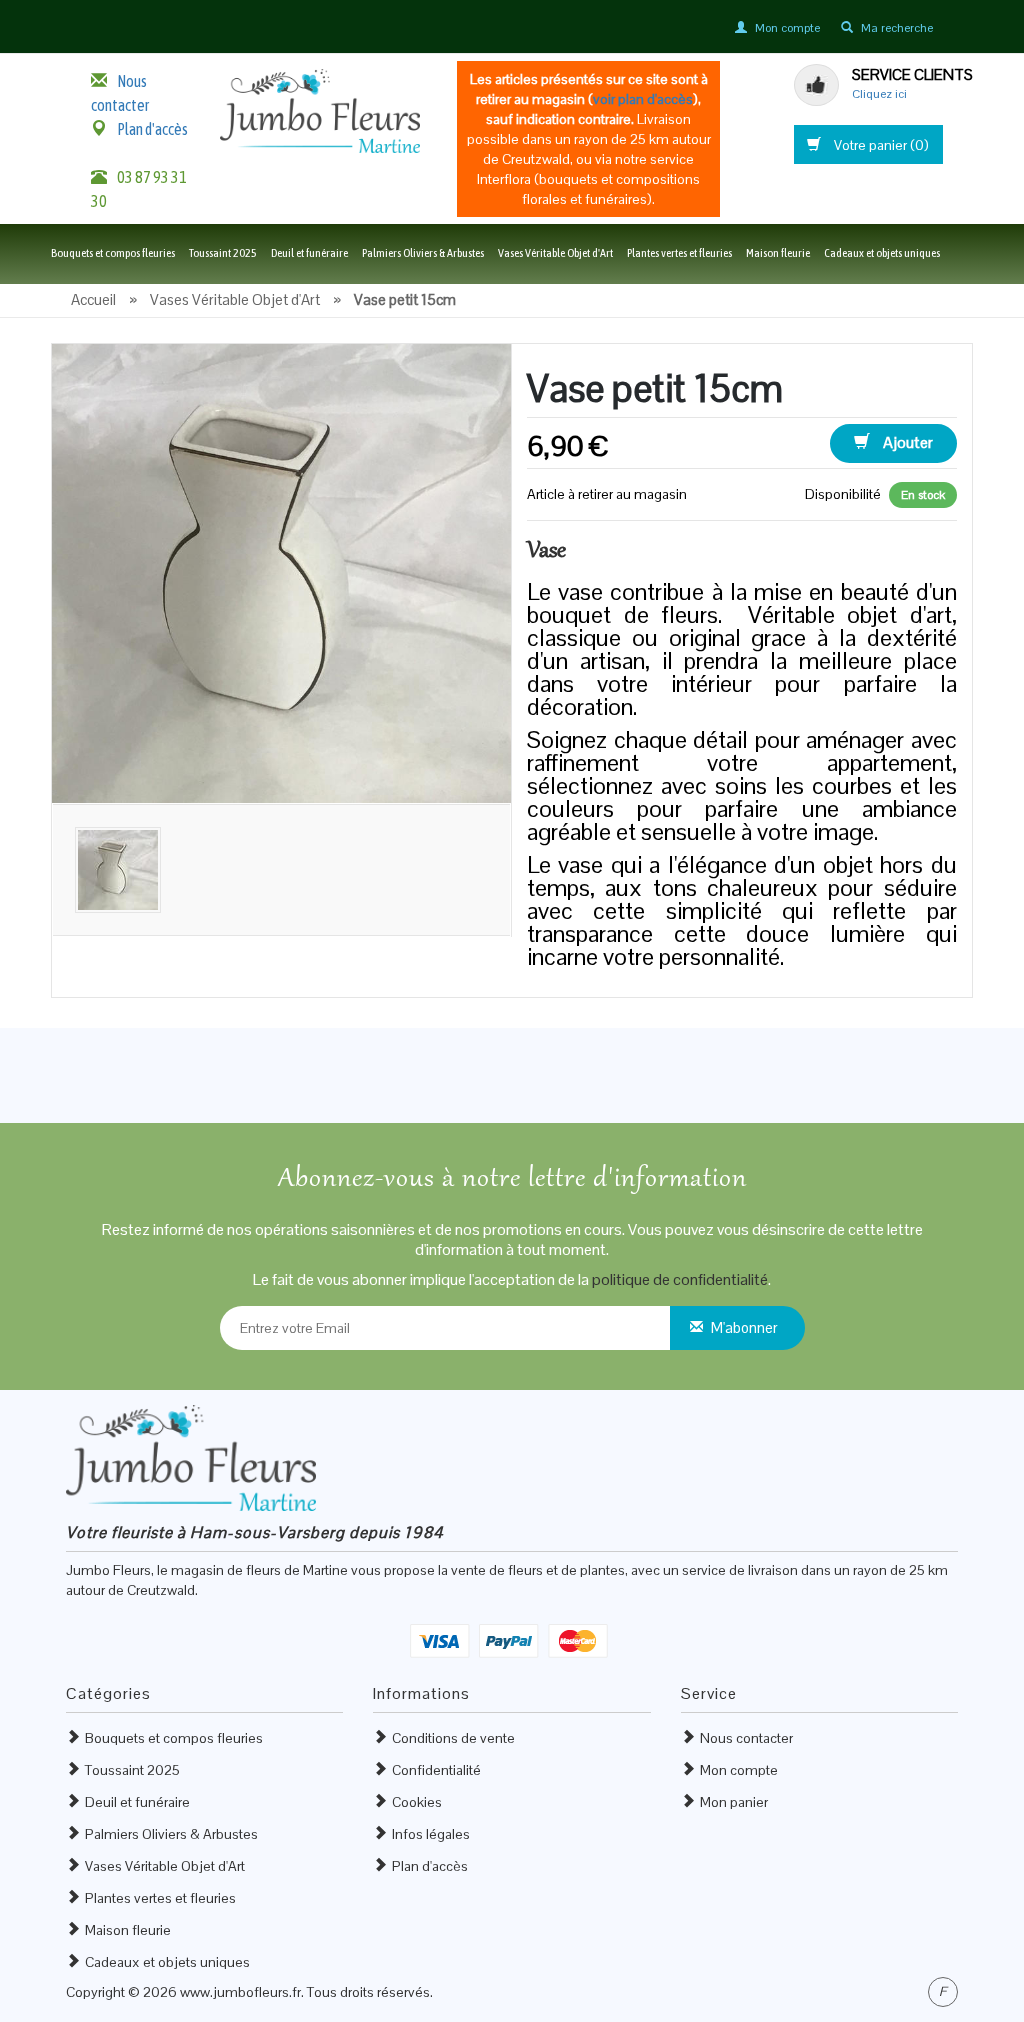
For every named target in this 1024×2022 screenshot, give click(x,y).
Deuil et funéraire (309, 253)
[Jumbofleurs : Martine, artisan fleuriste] (320, 110)
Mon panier (734, 1802)
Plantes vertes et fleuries (679, 253)
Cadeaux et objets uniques (882, 253)
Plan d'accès (152, 129)
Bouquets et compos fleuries (113, 253)
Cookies (417, 1802)
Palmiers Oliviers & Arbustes (423, 253)
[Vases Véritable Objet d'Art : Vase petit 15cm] (281, 572)
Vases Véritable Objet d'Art (555, 253)
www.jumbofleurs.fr (240, 1992)
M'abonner (744, 1327)
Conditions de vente (453, 1738)
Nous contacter (746, 1738)
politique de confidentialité (680, 1279)
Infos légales (431, 1834)
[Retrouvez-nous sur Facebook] (943, 1992)
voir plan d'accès (643, 99)
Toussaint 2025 (223, 253)
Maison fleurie (778, 253)
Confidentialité (436, 1770)
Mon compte (739, 1770)
